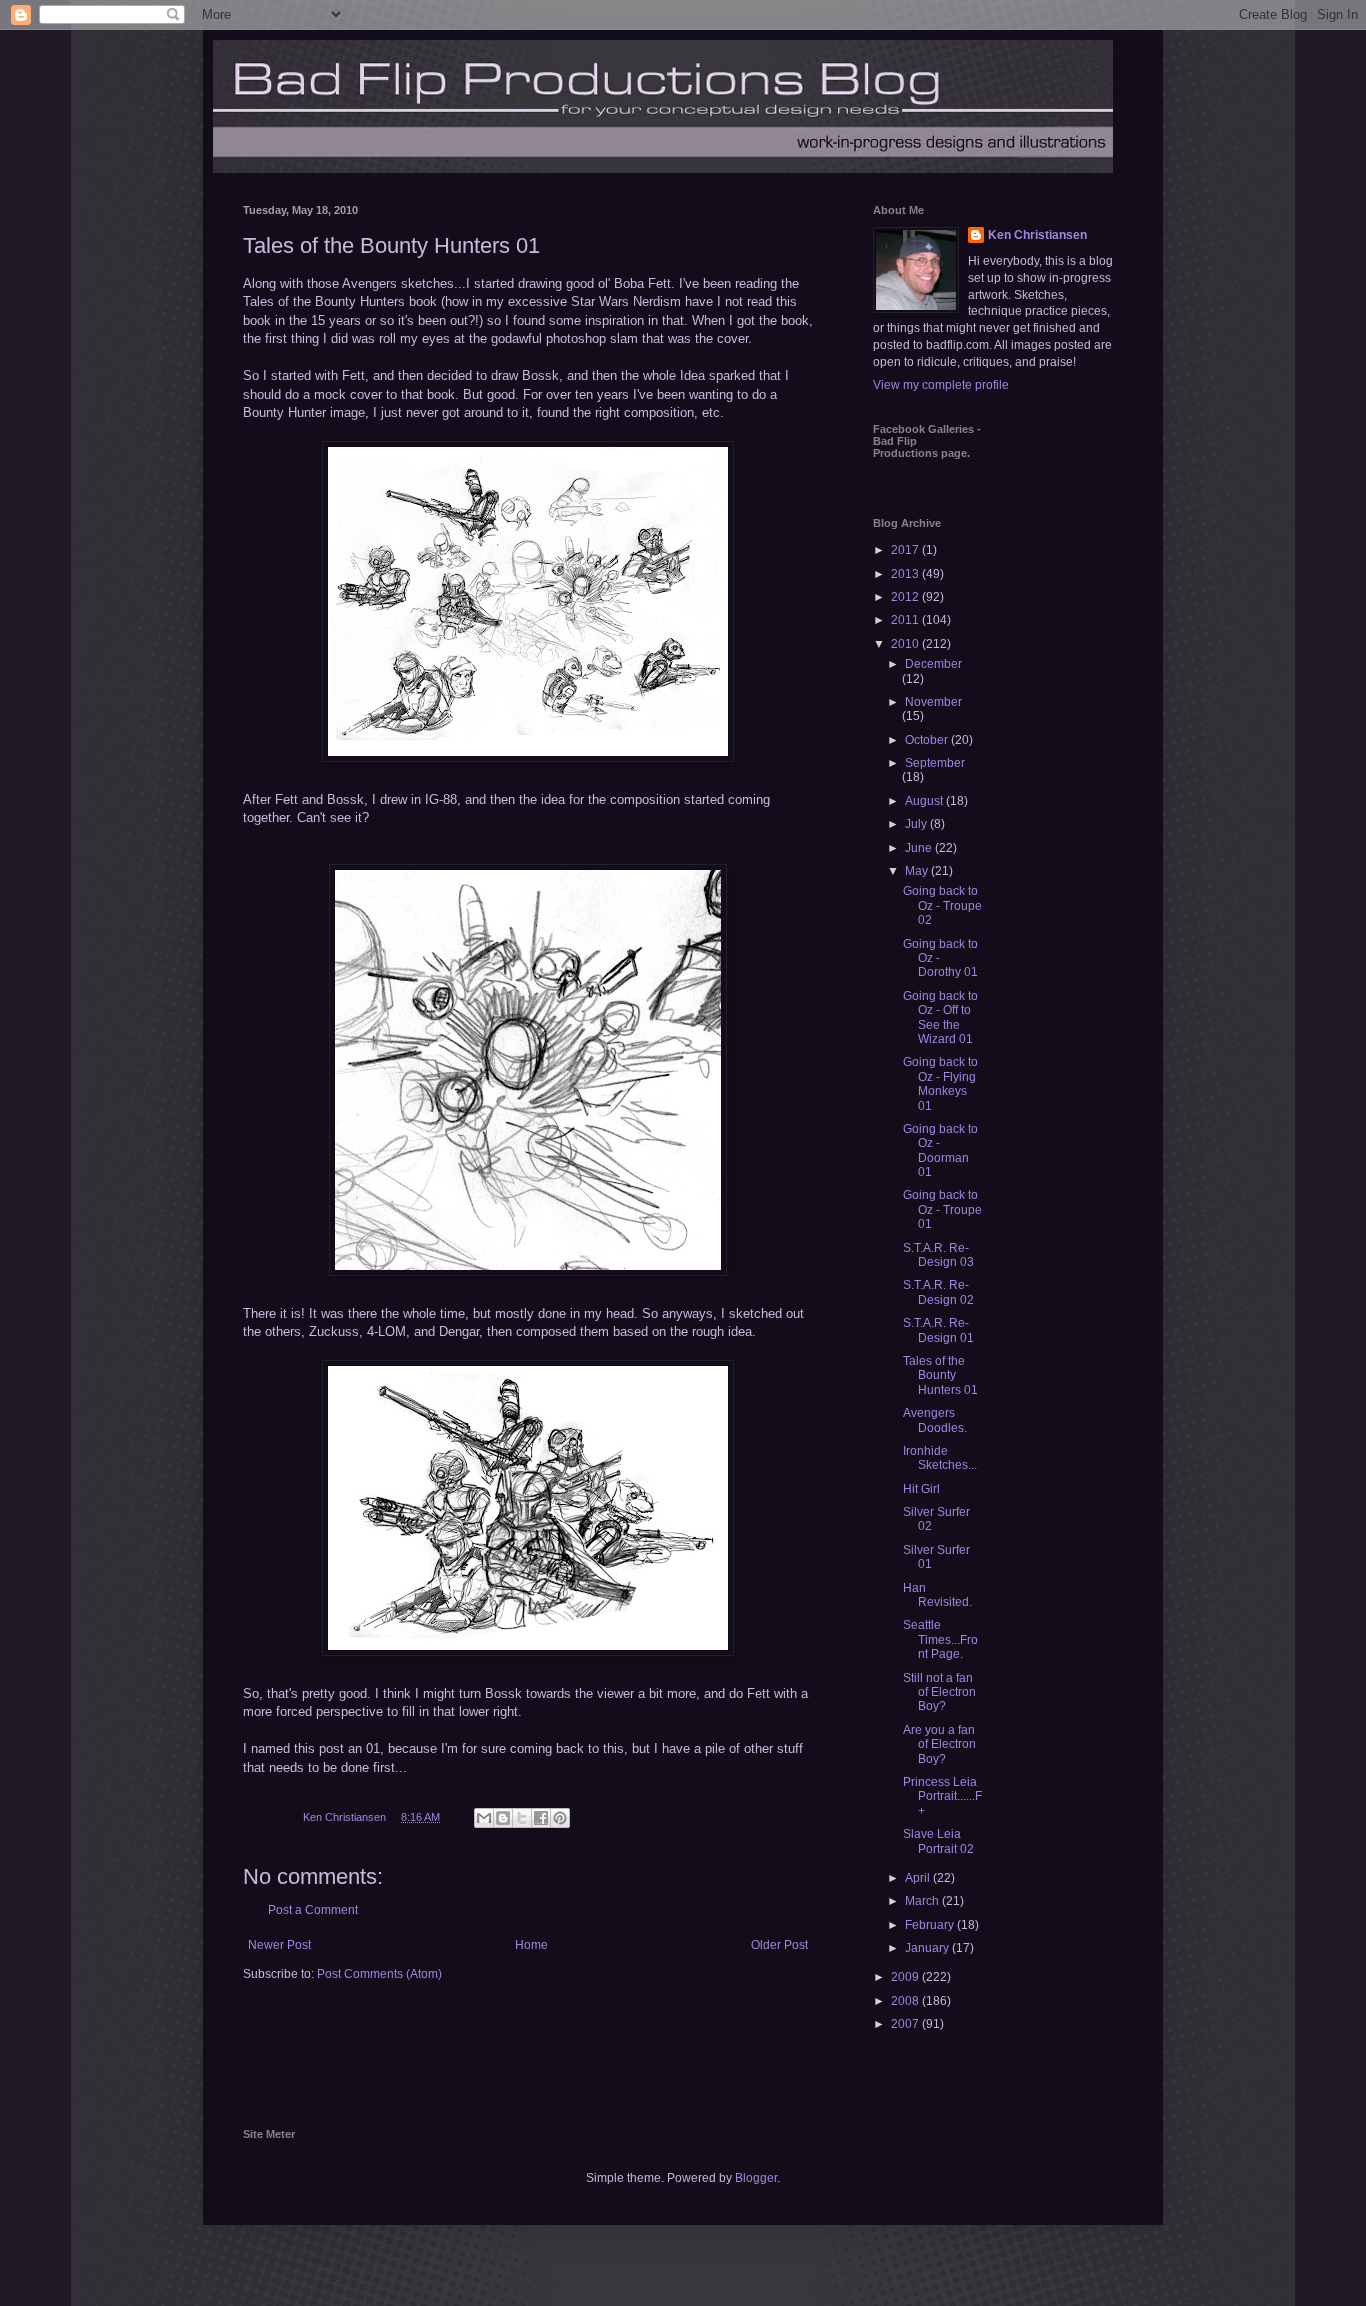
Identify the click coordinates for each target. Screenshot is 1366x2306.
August (925, 801)
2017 (906, 550)
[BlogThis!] (503, 1818)
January (928, 1948)
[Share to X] (522, 1818)
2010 (906, 644)
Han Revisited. (937, 1595)
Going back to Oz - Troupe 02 (942, 905)
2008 (906, 2001)
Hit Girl (921, 1489)
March (923, 1901)
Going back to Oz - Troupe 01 (942, 1209)
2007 (906, 2024)
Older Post (779, 1945)
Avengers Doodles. (935, 1420)
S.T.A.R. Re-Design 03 (938, 1255)
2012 (906, 597)
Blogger (756, 2178)
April (919, 1878)
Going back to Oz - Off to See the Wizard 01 (940, 1017)
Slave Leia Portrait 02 (938, 1841)
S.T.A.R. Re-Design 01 (938, 1330)
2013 (906, 574)
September (935, 763)
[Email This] (484, 1818)
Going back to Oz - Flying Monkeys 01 (940, 1083)
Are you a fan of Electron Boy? (939, 1744)
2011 (906, 620)
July (917, 824)
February (931, 1925)
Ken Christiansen (1037, 235)
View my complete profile (941, 385)
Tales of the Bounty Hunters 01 (940, 1375)
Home (531, 1945)
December (933, 664)
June (920, 848)
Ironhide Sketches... (940, 1458)
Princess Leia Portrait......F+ (942, 1796)
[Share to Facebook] (541, 1818)
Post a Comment (313, 1910)
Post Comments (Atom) (379, 1974)
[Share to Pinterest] (560, 1818)
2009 (906, 1977)
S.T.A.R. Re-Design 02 (938, 1292)
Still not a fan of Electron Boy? (939, 1692)
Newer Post (279, 1945)
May (918, 871)
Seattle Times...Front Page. (940, 1639)
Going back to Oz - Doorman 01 (940, 1150)
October (928, 740)
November (933, 702)
